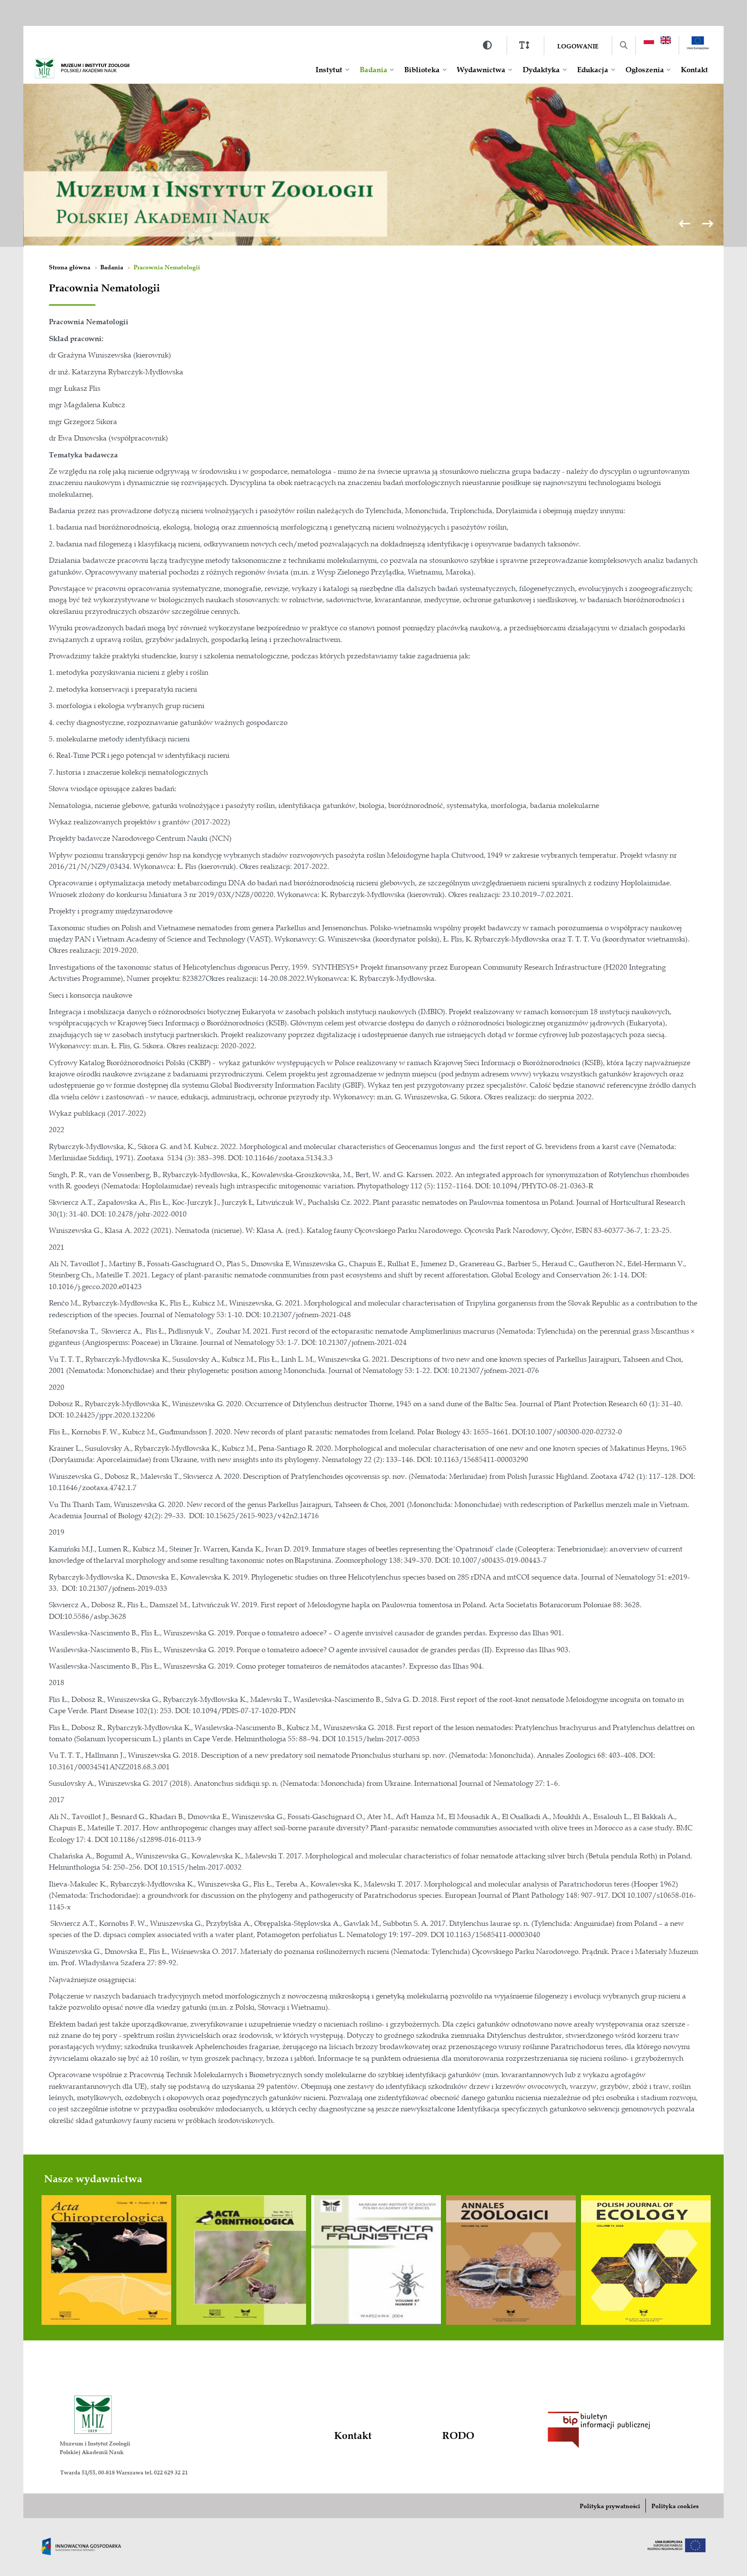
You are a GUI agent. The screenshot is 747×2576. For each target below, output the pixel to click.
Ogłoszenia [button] (645, 70)
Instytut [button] (329, 70)
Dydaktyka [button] (541, 70)
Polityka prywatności (610, 2506)
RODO (458, 2436)
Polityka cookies (675, 2506)
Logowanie (578, 46)
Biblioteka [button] (422, 70)
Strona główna (70, 267)
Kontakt (694, 70)
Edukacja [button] (593, 70)
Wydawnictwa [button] (481, 70)
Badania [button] (373, 70)
